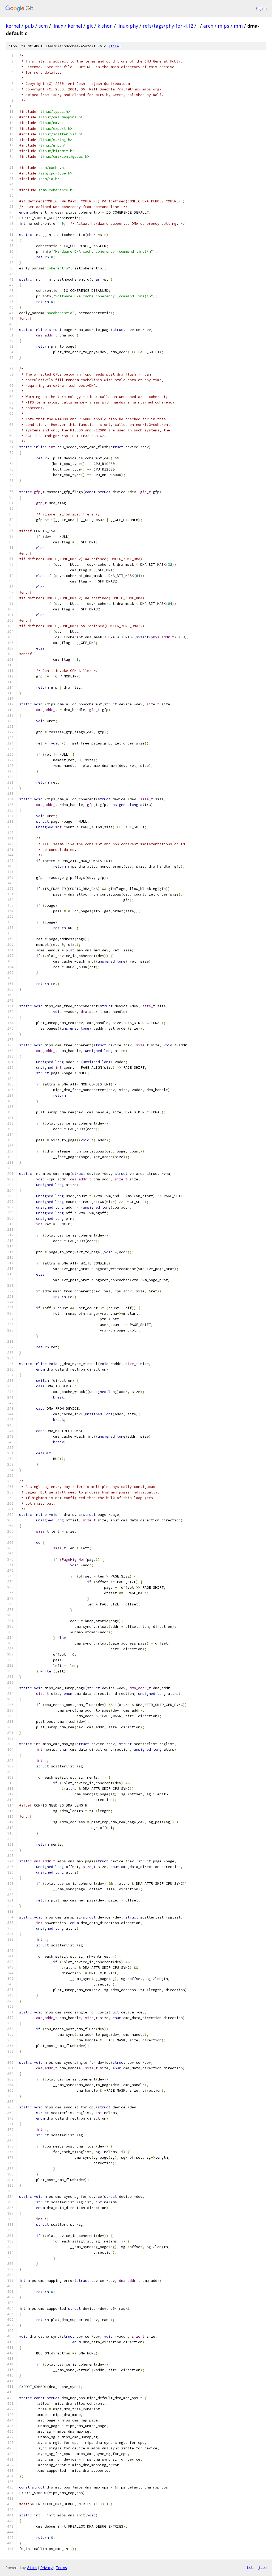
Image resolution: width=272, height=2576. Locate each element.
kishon (105, 26)
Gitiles (32, 2568)
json (262, 2567)
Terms (61, 2568)
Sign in (261, 8)
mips (224, 26)
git (90, 26)
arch (208, 26)
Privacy (46, 2568)
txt (250, 2567)
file (115, 46)
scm (43, 26)
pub (29, 26)
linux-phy (128, 26)
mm (238, 26)
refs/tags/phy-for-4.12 (168, 26)
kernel (13, 26)
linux (58, 26)
